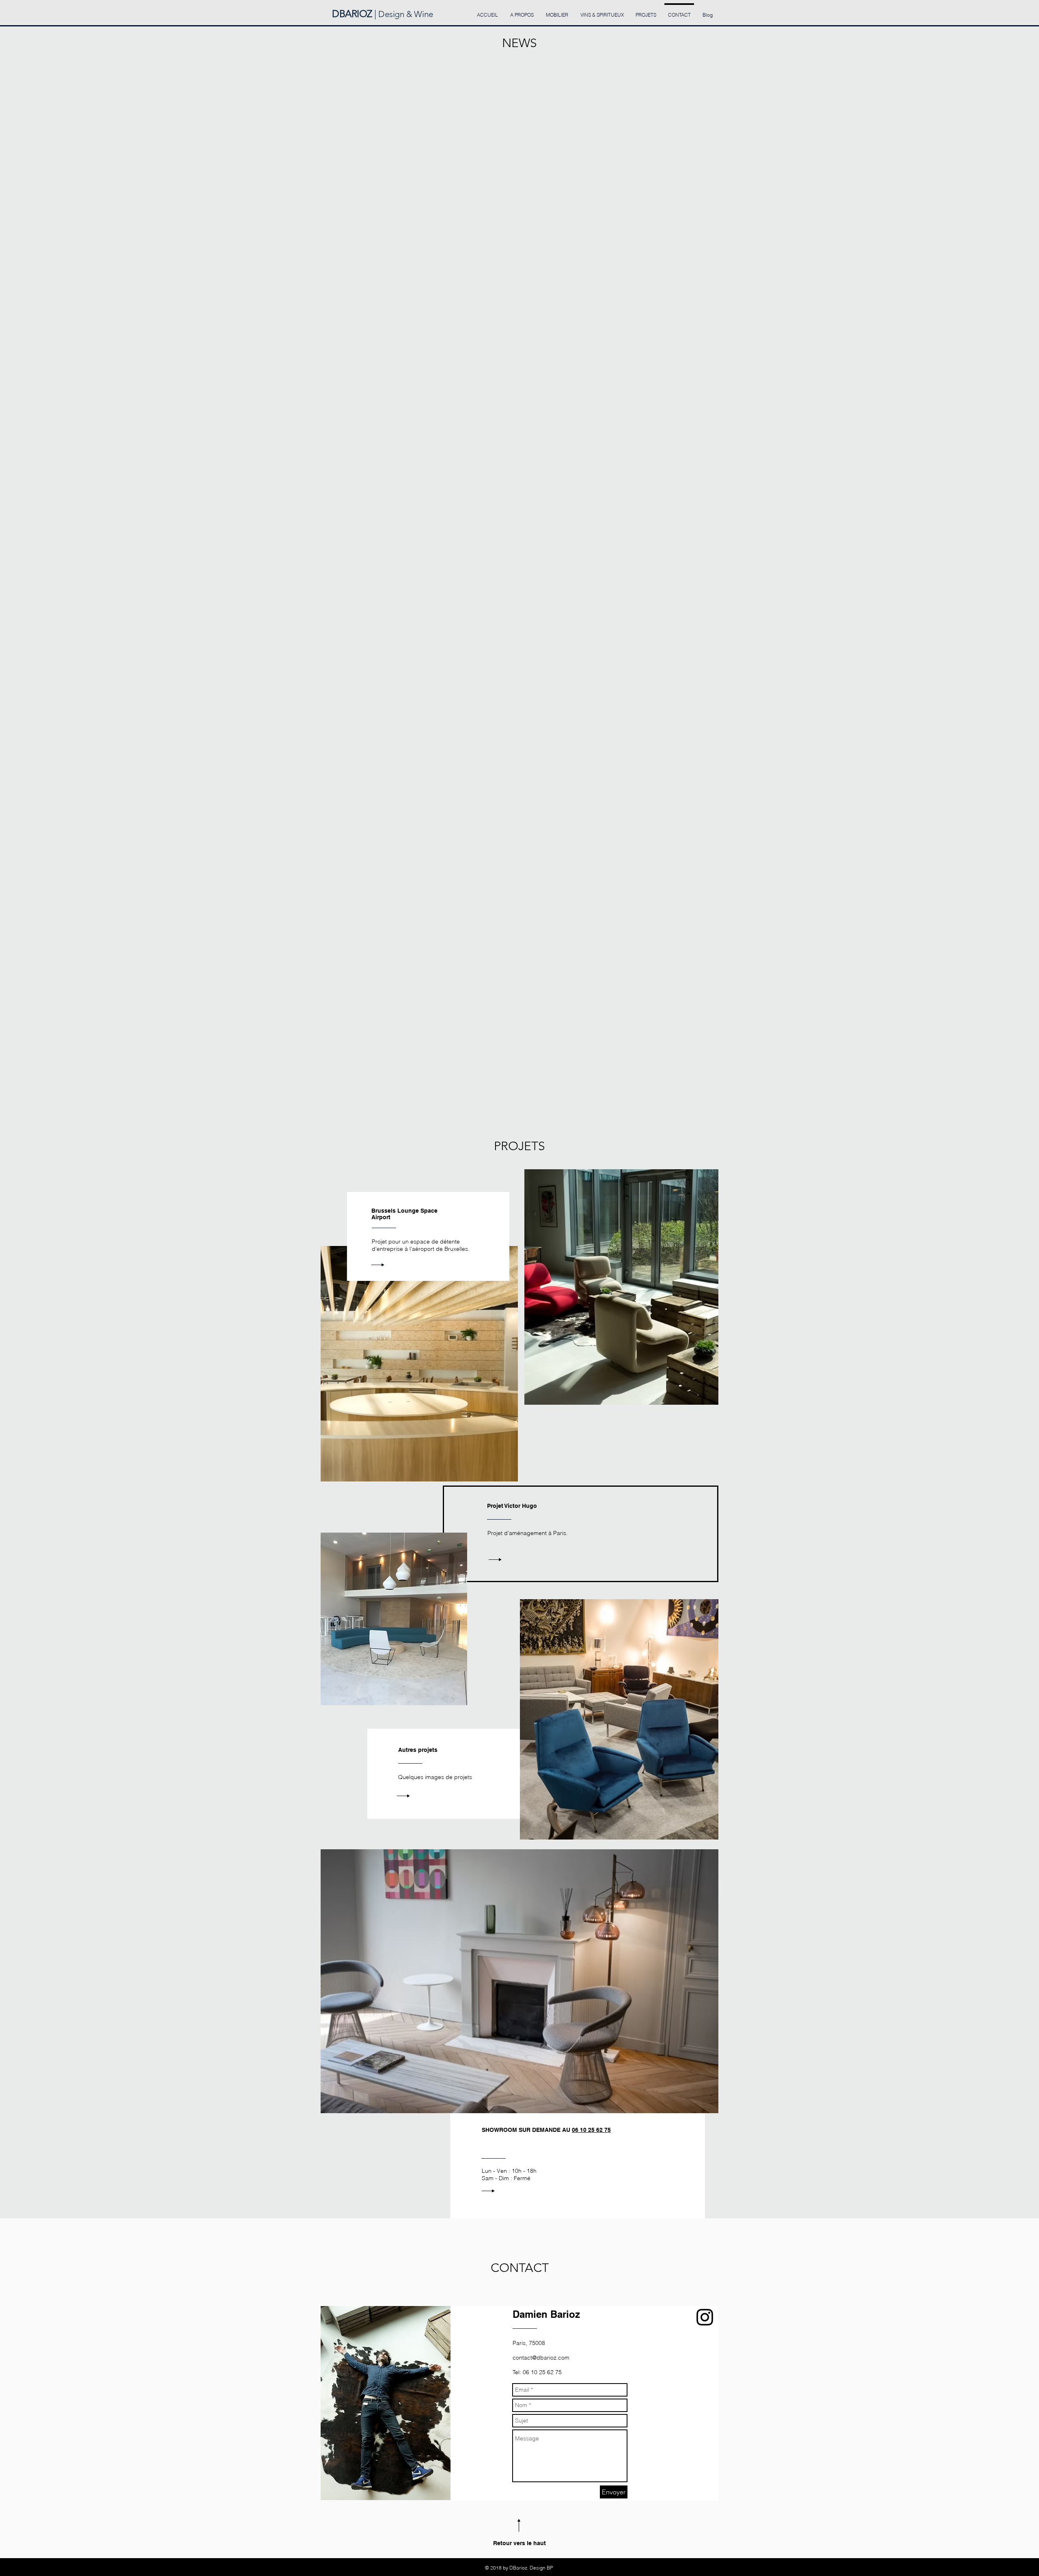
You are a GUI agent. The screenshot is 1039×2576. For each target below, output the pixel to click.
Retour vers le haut (519, 2543)
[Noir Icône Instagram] (705, 2317)
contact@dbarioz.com (541, 2358)
